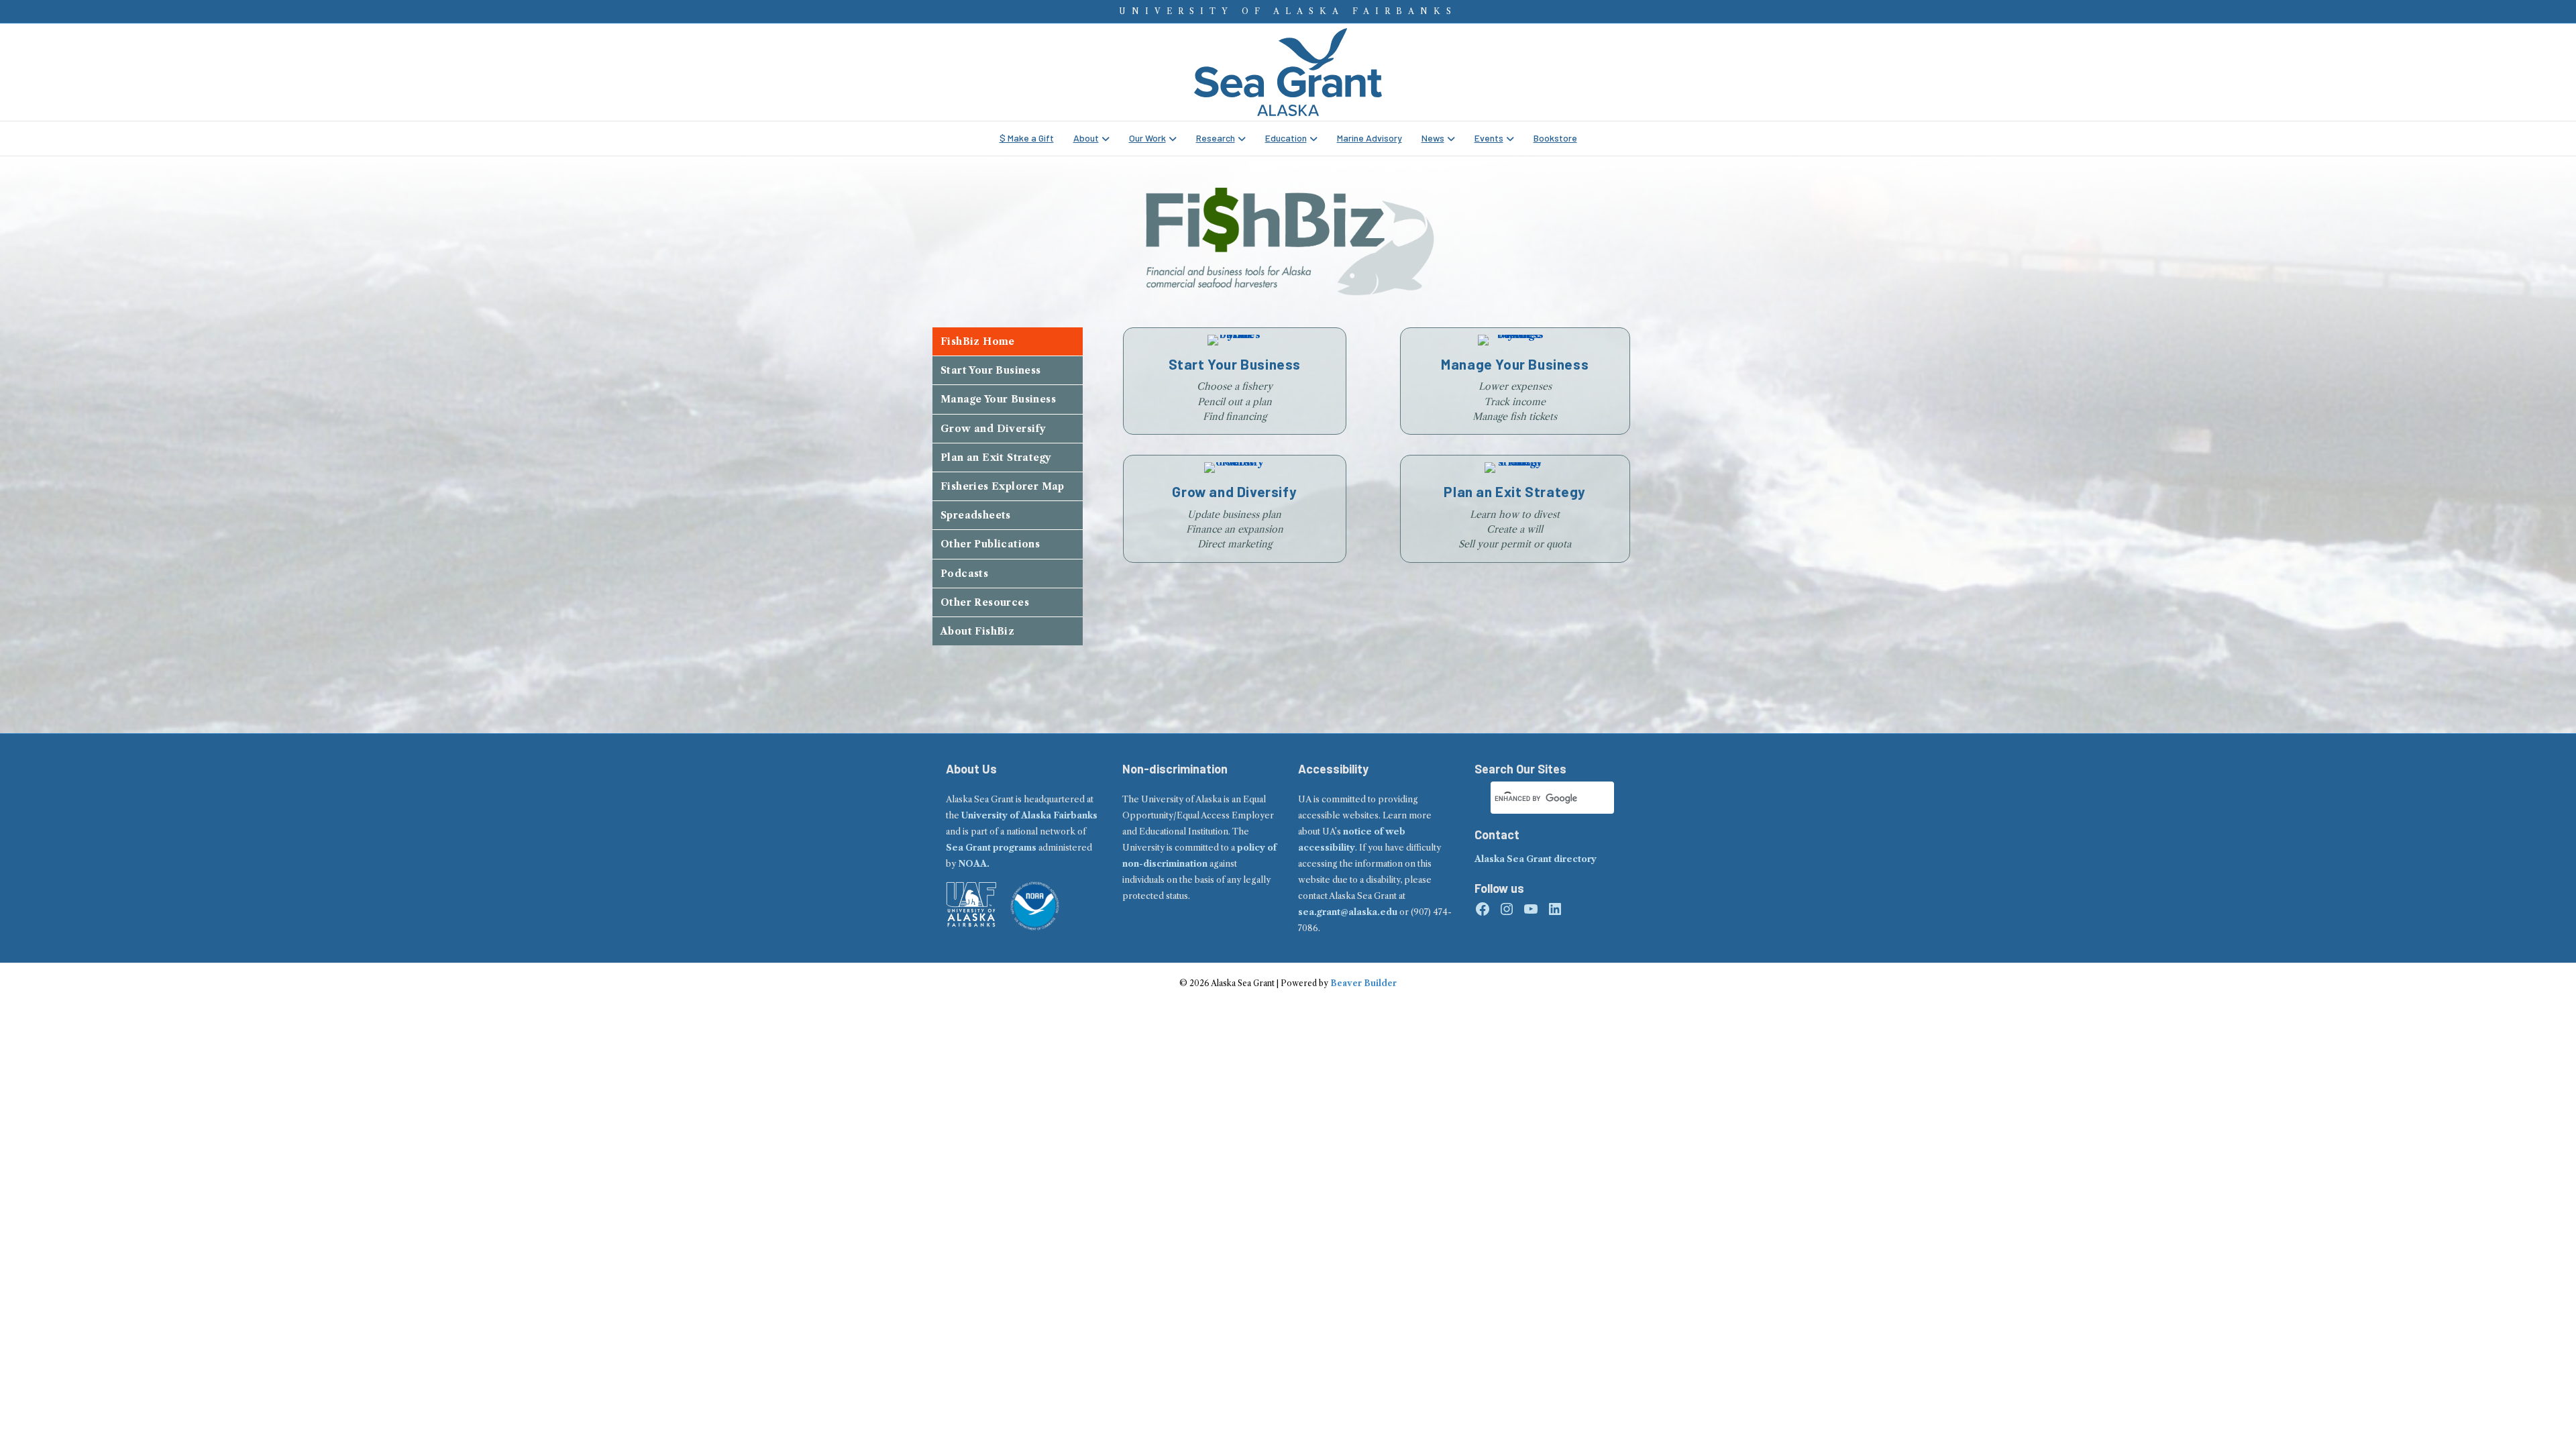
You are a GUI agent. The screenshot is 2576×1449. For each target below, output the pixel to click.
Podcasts (964, 574)
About (1086, 138)
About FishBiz (977, 631)
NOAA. (974, 864)
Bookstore (1555, 138)
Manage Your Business (998, 399)
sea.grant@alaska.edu (1348, 912)
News (1433, 138)
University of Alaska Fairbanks (1029, 815)
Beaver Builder (1363, 983)
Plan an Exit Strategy (996, 458)
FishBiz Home (978, 341)
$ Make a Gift (1027, 138)
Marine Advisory (1370, 138)
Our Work (1147, 138)
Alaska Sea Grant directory (1536, 859)
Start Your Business (991, 370)
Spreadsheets (976, 515)
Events (1489, 138)
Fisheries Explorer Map (1003, 486)
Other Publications (990, 544)
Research (1216, 138)
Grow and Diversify (993, 429)
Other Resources (985, 602)
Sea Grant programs (991, 848)
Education (1286, 138)
